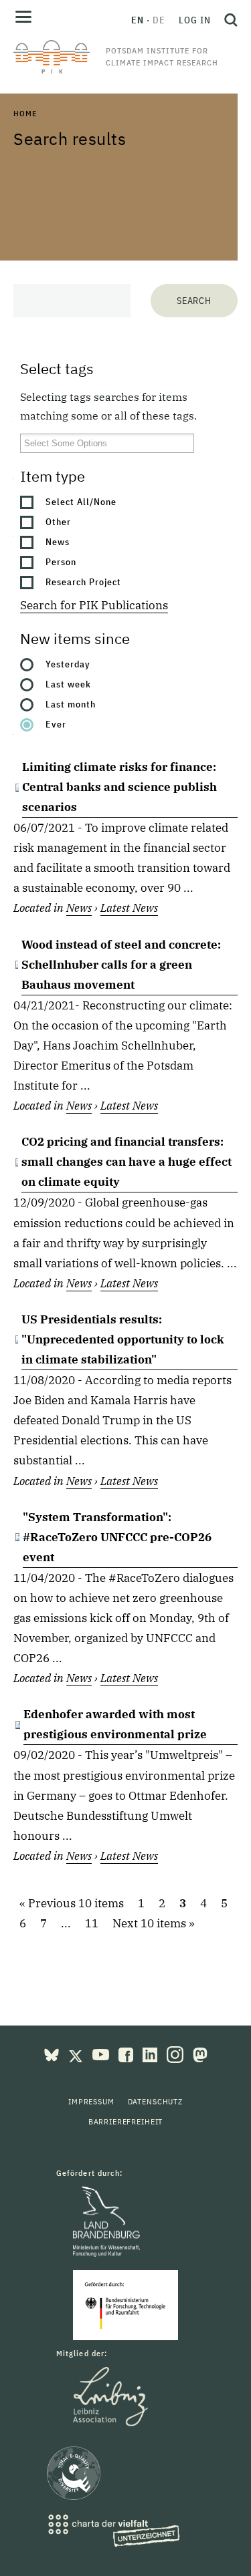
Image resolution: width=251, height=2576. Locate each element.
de (159, 20)
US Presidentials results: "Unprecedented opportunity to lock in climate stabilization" (123, 1339)
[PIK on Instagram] (176, 2054)
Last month (71, 704)
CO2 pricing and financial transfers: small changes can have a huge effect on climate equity (127, 1162)
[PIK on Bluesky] (53, 2054)
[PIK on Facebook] (127, 2054)
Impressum (91, 2101)
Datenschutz (155, 2101)
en (138, 20)
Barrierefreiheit (125, 2121)
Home (25, 113)
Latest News (129, 908)
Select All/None (81, 502)
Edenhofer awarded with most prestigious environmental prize (115, 1724)
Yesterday (68, 664)
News (58, 542)
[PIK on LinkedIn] (151, 2054)
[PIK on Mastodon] (200, 2054)
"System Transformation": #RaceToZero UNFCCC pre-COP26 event (117, 1537)
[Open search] (228, 20)
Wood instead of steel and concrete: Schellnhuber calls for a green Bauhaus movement (121, 965)
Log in (195, 20)
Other (58, 522)
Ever (56, 724)
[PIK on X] (77, 2054)
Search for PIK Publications (94, 605)
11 (92, 1923)
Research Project (83, 582)
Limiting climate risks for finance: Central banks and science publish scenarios (119, 787)
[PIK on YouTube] (102, 2054)
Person (61, 562)
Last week (68, 684)
